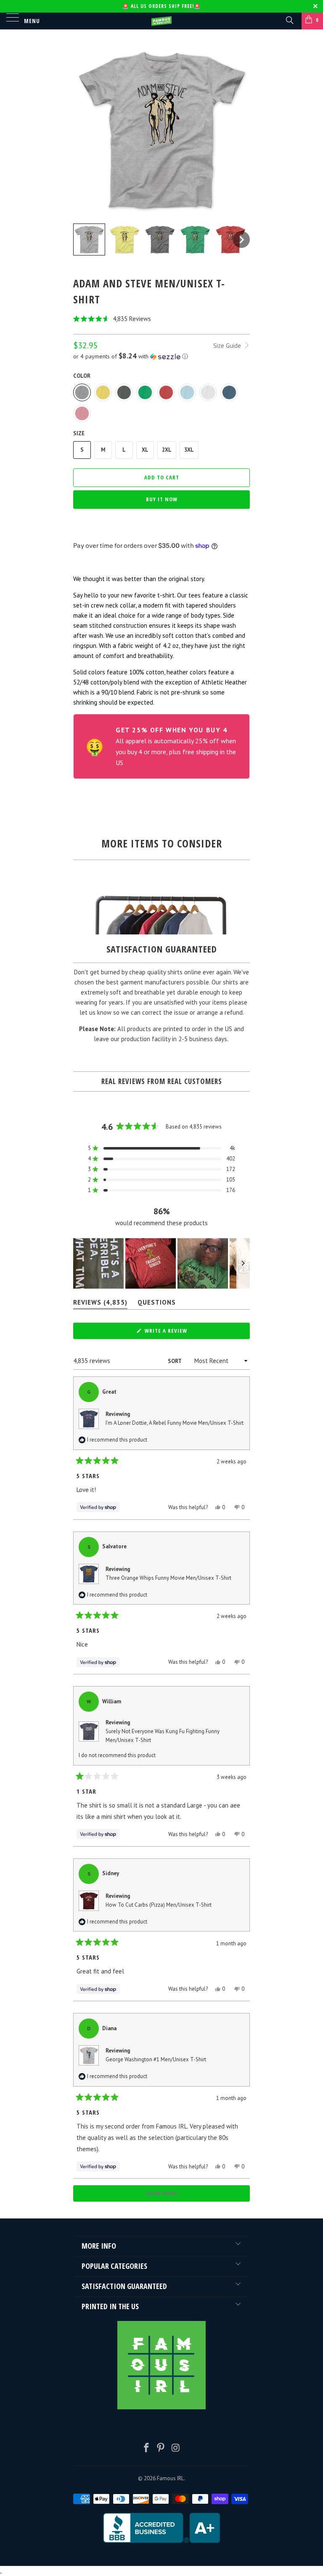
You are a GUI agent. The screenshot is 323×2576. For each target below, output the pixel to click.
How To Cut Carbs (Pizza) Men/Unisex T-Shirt (159, 1905)
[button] (161, 319)
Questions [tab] (157, 1304)
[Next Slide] (243, 1263)
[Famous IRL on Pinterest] (161, 2448)
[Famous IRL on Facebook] (146, 2448)
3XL (189, 450)
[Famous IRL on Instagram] (176, 2448)
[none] (89, 239)
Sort (175, 1361)
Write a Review (177, 1333)
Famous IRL (170, 2478)
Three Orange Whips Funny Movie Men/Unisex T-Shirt (168, 1578)
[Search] (289, 20)
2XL (167, 450)
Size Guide (228, 346)
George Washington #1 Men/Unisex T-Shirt (156, 2059)
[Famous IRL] (161, 21)
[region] (161, 1263)
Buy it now (162, 499)
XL (145, 450)
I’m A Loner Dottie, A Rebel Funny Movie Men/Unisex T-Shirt (175, 1423)
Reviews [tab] (100, 1304)
